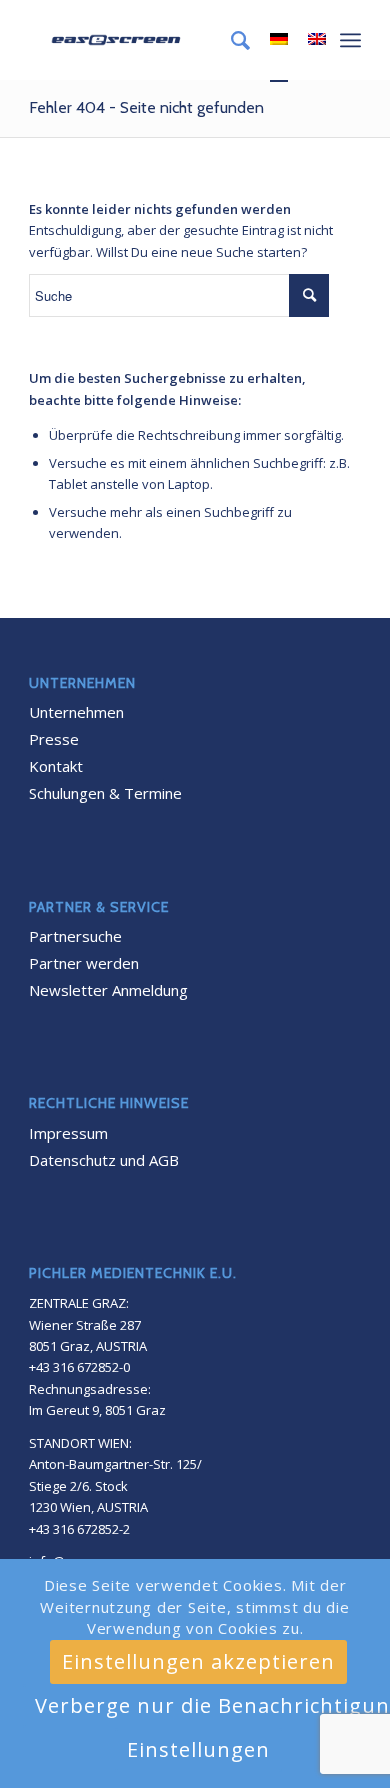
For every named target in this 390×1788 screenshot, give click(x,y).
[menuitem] (230, 40)
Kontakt (56, 766)
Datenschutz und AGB (104, 1160)
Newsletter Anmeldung (108, 990)
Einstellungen (198, 1749)
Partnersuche (75, 936)
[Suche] (230, 40)
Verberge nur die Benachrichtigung (207, 1705)
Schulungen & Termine (105, 793)
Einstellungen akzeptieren (198, 1661)
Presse (54, 739)
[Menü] (350, 40)
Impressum (68, 1133)
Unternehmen (76, 712)
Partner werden (84, 963)
